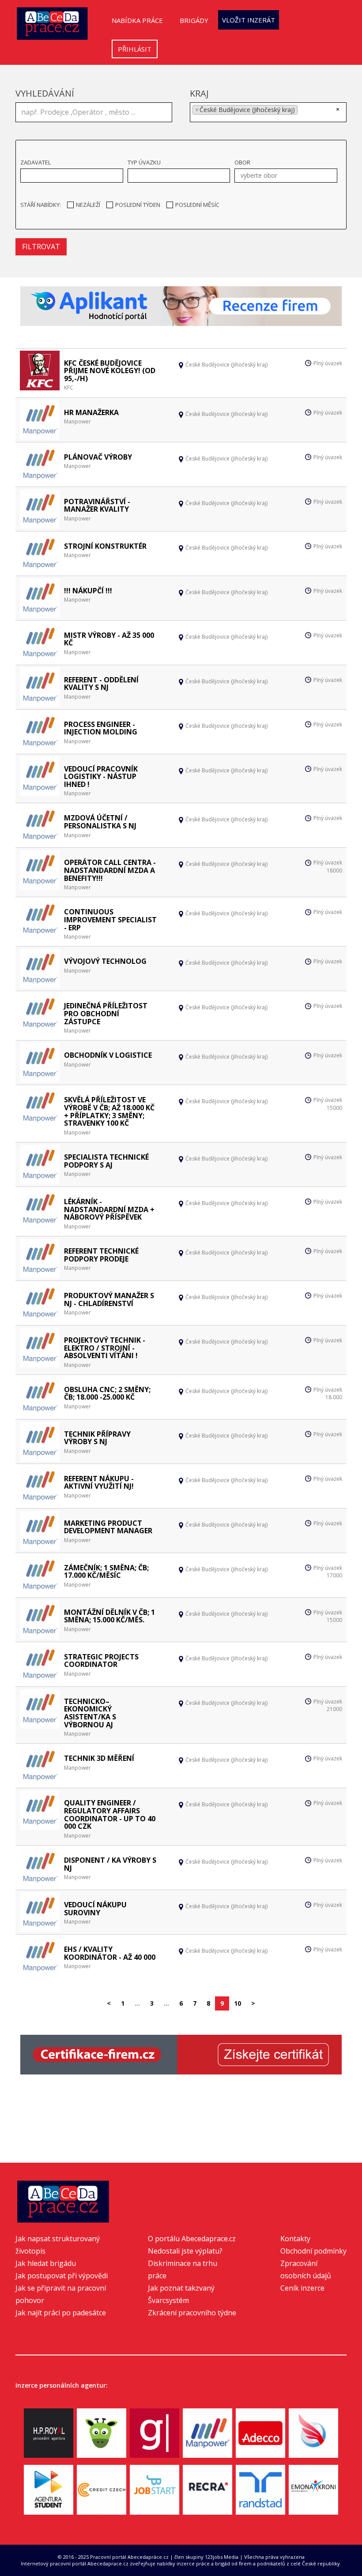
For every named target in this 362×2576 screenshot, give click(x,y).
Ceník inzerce (302, 2288)
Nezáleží (88, 205)
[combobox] (268, 112)
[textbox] (302, 111)
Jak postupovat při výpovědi (62, 2276)
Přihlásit (135, 49)
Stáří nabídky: (41, 205)
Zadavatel (36, 162)
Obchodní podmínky (313, 2251)
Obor (242, 162)
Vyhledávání (45, 93)
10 (238, 2003)
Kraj (199, 93)
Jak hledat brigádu (46, 2263)
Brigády (194, 20)
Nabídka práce (137, 20)
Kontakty (295, 2239)
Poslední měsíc (197, 205)
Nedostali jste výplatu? (185, 2251)
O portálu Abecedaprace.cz (192, 2239)
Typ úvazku (144, 162)
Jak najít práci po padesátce (61, 2313)
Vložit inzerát (249, 20)
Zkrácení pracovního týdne (192, 2313)
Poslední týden (138, 205)
